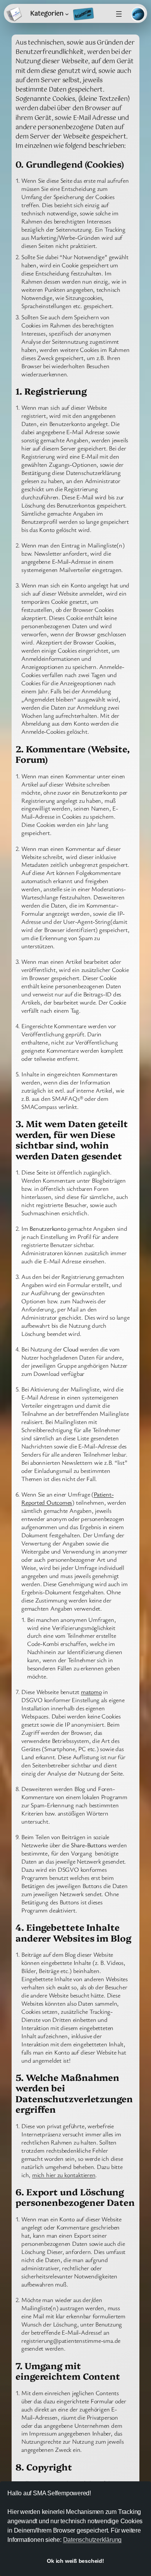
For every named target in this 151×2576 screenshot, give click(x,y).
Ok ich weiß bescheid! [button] (75, 2561)
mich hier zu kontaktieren (64, 2175)
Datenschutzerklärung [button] (93, 2540)
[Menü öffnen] (119, 14)
